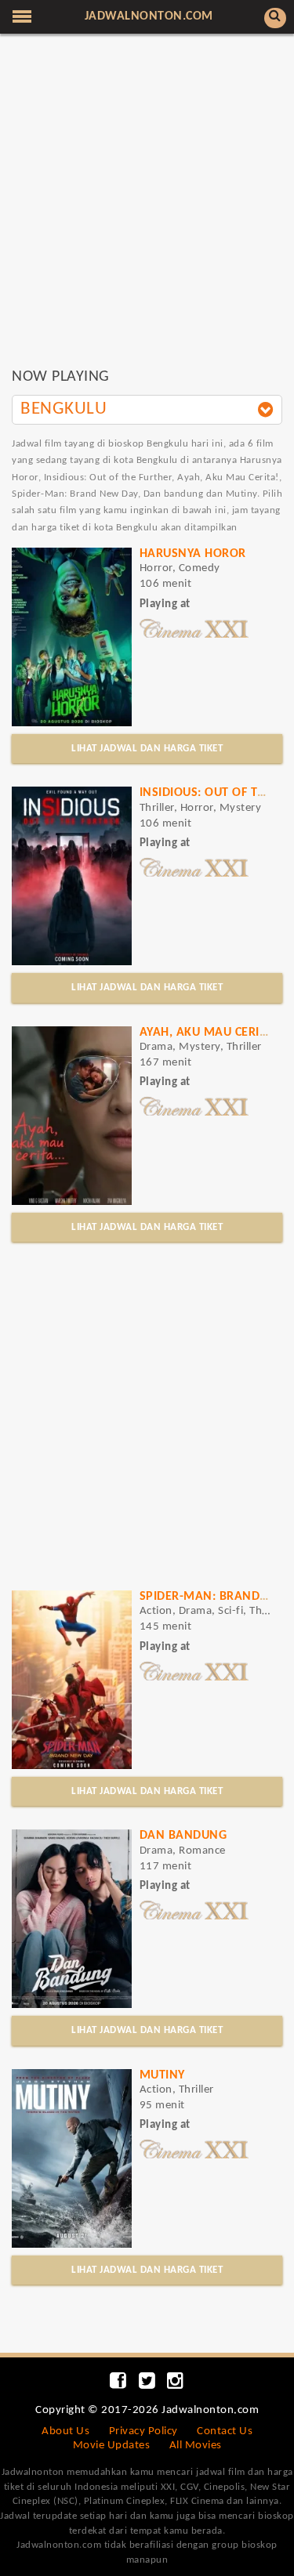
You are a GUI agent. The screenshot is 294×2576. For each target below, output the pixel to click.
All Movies (196, 2446)
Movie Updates (112, 2446)
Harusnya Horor (193, 554)
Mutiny (162, 2075)
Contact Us (225, 2431)
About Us (65, 2431)
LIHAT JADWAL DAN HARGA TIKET (147, 749)
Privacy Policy (143, 2431)
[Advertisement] (147, 208)
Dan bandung (183, 1836)
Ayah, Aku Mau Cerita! (209, 1033)
